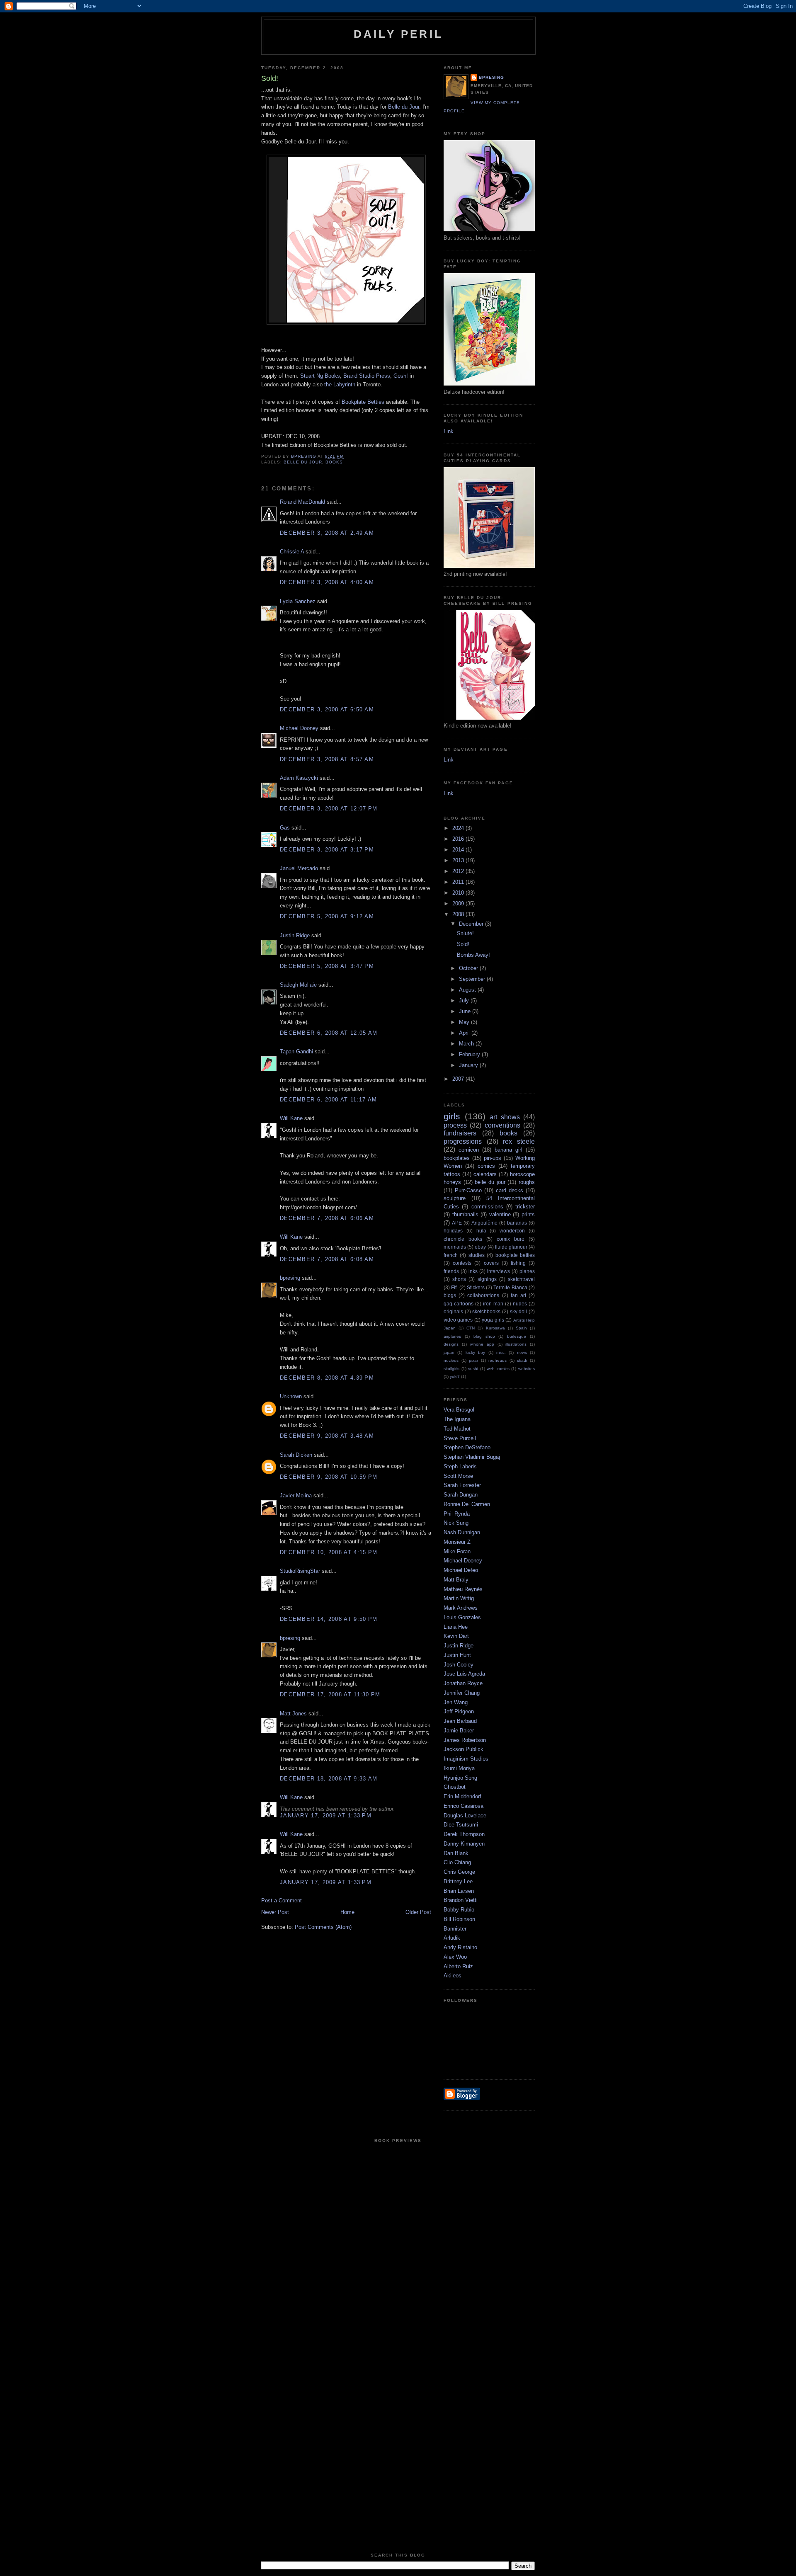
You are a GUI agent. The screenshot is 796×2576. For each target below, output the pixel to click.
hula (481, 1231)
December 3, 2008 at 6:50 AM (327, 709)
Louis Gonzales (462, 1617)
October (469, 968)
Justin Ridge (295, 935)
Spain (521, 1328)
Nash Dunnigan (462, 1532)
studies (477, 1255)
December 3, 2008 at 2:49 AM (327, 533)
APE (457, 1223)
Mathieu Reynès (463, 1589)
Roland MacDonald (302, 502)
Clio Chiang (457, 1862)
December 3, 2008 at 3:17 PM (327, 850)
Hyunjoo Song (460, 1778)
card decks (510, 1190)
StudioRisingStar (300, 1571)
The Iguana (457, 1419)
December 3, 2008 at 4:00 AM (327, 582)
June (466, 1011)
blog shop (484, 1336)
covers (491, 1263)
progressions (463, 1141)
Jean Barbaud (460, 1721)
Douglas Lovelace (465, 1816)
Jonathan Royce (463, 1683)
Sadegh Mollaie (298, 985)
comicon (469, 1150)
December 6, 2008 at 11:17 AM (328, 1100)
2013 (459, 860)
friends (451, 1271)
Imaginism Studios (466, 1759)
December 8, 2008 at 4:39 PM (327, 1378)
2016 (459, 839)
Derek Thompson (464, 1834)
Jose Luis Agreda (464, 1674)
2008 (459, 914)
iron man (493, 1304)
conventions (502, 1125)
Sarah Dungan (461, 1495)
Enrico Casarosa (464, 1806)
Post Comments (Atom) (323, 1927)
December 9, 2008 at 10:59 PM (329, 1477)
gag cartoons (459, 1304)
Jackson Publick (464, 1749)
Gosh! (401, 376)
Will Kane (291, 1118)
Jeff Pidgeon (459, 1711)
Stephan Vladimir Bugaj (472, 1457)
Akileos (453, 1976)
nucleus (451, 1360)
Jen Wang (456, 1702)
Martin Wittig (459, 1598)
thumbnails (465, 1214)
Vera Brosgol (459, 1410)
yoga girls (493, 1320)
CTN (471, 1328)
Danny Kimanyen (464, 1844)
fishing (518, 1263)
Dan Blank (456, 1853)
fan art (518, 1295)
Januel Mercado (299, 868)
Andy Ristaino (460, 1947)
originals (453, 1311)
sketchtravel (521, 1279)
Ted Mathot (457, 1429)
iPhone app (482, 1344)
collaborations (483, 1295)
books (334, 462)
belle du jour (303, 462)
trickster (525, 1207)
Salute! (465, 933)
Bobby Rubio (459, 1910)
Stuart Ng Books (320, 376)
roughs (527, 1182)
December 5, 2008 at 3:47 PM (327, 966)
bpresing (290, 1278)
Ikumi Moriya (459, 1768)
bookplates (457, 1158)
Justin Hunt (457, 1655)
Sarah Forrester (462, 1485)
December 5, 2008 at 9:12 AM (327, 916)
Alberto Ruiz (458, 1966)
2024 (459, 828)
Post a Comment (282, 1900)
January (469, 1065)
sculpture (455, 1198)
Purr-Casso (468, 1190)
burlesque (517, 1336)
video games (458, 1320)
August (468, 990)
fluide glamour (511, 1247)
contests (462, 1263)
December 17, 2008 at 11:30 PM (330, 1694)
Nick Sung (456, 1523)
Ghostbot (455, 1787)
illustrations (516, 1344)
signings (487, 1279)
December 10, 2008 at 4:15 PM (329, 1552)
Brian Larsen (459, 1891)
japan (449, 1352)
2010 (459, 893)
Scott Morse (458, 1476)
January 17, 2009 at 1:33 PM (326, 1816)
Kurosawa (495, 1328)
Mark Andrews (461, 1608)
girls (452, 1116)
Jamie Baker (459, 1731)
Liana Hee (456, 1627)
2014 (459, 850)
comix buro (511, 1239)
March (467, 1044)
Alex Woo (455, 1957)
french (451, 1255)
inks (473, 1271)
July (465, 1001)
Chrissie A (292, 552)
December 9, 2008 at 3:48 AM (327, 1436)
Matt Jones (293, 1714)
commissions (487, 1207)
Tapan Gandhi (296, 1052)
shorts (459, 1279)
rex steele (519, 1141)
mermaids (455, 1247)
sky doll (519, 1311)
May (465, 1022)
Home (347, 1912)
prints (528, 1214)
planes (527, 1271)
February (470, 1054)
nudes (520, 1304)
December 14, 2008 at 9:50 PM (329, 1619)
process (455, 1125)
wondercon (512, 1231)
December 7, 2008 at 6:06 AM (327, 1218)
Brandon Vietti (461, 1900)
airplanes (452, 1336)
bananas (517, 1223)
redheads (498, 1360)
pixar (473, 1360)
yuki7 (455, 1377)
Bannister (455, 1929)
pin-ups (493, 1158)
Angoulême (484, 1223)
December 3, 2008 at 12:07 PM (329, 809)
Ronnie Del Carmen (467, 1504)
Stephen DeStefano (467, 1447)
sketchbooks (486, 1311)
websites (527, 1369)
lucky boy (475, 1352)
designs (451, 1344)
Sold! (463, 944)
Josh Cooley (459, 1665)
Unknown (291, 1396)
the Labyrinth (340, 384)
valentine (500, 1214)
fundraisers (460, 1133)
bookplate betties (515, 1255)
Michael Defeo (461, 1570)
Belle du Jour (404, 107)
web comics (498, 1369)
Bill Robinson (459, 1919)
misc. (501, 1352)
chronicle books (463, 1239)
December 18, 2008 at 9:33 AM (329, 1779)
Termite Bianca (510, 1287)
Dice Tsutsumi (461, 1825)
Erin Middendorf (462, 1796)
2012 (459, 871)
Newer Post (275, 1912)
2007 (459, 1079)
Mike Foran (457, 1551)
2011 (459, 882)
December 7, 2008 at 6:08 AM (327, 1259)
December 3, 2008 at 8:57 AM (327, 759)
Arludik (452, 1938)
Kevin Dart (456, 1636)
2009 (459, 904)
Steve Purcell (460, 1438)
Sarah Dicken (296, 1455)
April (465, 1033)
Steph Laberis (460, 1466)
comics (486, 1166)
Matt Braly (456, 1580)
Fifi (454, 1287)
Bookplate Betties (363, 402)
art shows (505, 1117)
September (473, 979)
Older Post (418, 1912)
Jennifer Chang (462, 1693)
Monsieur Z (457, 1542)
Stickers (476, 1287)
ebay (480, 1247)
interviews (499, 1271)
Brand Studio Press (367, 376)
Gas (285, 828)
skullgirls (451, 1369)
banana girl (508, 1150)
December (472, 924)
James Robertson (465, 1740)
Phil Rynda (457, 1514)
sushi (473, 1369)
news (522, 1352)
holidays (453, 1231)
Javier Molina (296, 1495)
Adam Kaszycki (299, 778)
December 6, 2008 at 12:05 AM (329, 1033)
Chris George (459, 1872)
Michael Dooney (299, 728)
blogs (450, 1295)
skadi (522, 1360)
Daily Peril (398, 34)
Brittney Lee (458, 1881)
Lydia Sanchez (298, 601)
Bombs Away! (473, 955)
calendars (485, 1174)
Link (449, 431)
